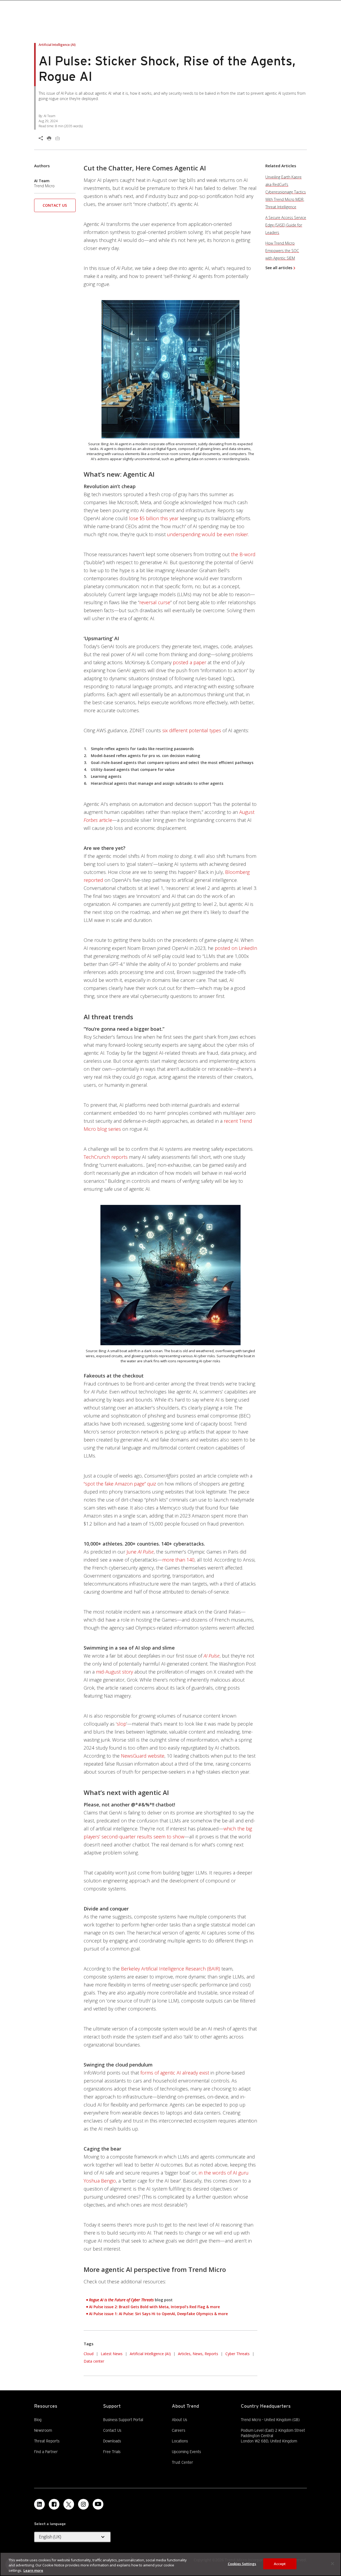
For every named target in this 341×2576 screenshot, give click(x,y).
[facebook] (54, 2504)
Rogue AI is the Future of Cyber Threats (121, 2300)
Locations (180, 2441)
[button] (55, 207)
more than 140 (178, 1560)
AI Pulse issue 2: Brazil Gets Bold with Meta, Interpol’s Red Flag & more (154, 2307)
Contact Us (55, 205)
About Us (179, 2420)
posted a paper (190, 662)
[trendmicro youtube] (98, 2504)
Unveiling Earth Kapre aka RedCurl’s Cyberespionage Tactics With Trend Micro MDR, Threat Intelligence (286, 192)
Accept (280, 2563)
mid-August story (114, 1672)
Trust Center (182, 2462)
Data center (94, 2361)
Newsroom (43, 2430)
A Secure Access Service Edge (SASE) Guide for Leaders (286, 225)
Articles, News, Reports (198, 2354)
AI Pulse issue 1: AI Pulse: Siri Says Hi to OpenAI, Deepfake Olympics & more (158, 2314)
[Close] (332, 2563)
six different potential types (192, 730)
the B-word (243, 554)
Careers (178, 2430)
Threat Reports (47, 2441)
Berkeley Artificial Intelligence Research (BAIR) (170, 1969)
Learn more (33, 2570)
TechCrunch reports (106, 1157)
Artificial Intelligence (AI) (150, 2354)
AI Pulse (212, 1656)
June (140, 1552)
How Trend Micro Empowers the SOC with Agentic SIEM (282, 251)
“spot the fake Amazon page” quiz (120, 1484)
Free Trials (112, 2451)
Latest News (112, 2353)
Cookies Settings (242, 2563)
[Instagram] (83, 2504)
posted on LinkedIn (236, 948)
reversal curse (155, 602)
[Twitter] (69, 2504)
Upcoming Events (186, 2452)
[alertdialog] (170, 2564)
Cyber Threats (238, 2354)
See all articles (279, 268)
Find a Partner (46, 2451)
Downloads (112, 2441)
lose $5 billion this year (154, 518)
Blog (38, 2420)
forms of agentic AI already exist (175, 2073)
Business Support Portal (123, 2419)
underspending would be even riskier (208, 534)
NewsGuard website (143, 1756)
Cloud (89, 2354)
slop (121, 1724)
